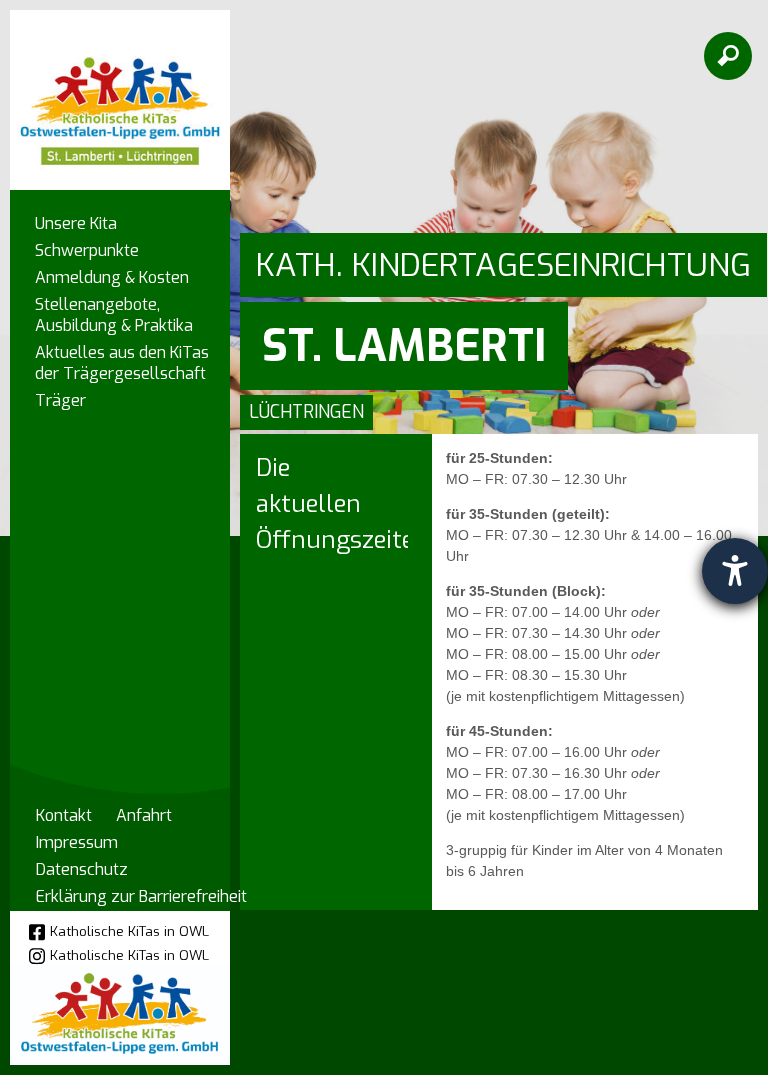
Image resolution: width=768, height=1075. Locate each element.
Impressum (77, 842)
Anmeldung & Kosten (112, 277)
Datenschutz (82, 869)
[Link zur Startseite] (120, 90)
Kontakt (64, 815)
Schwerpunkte (87, 250)
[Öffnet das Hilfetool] (735, 571)
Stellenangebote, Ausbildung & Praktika (114, 315)
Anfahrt (144, 815)
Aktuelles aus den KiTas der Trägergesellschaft (122, 363)
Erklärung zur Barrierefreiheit (141, 896)
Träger (60, 400)
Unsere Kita (76, 223)
